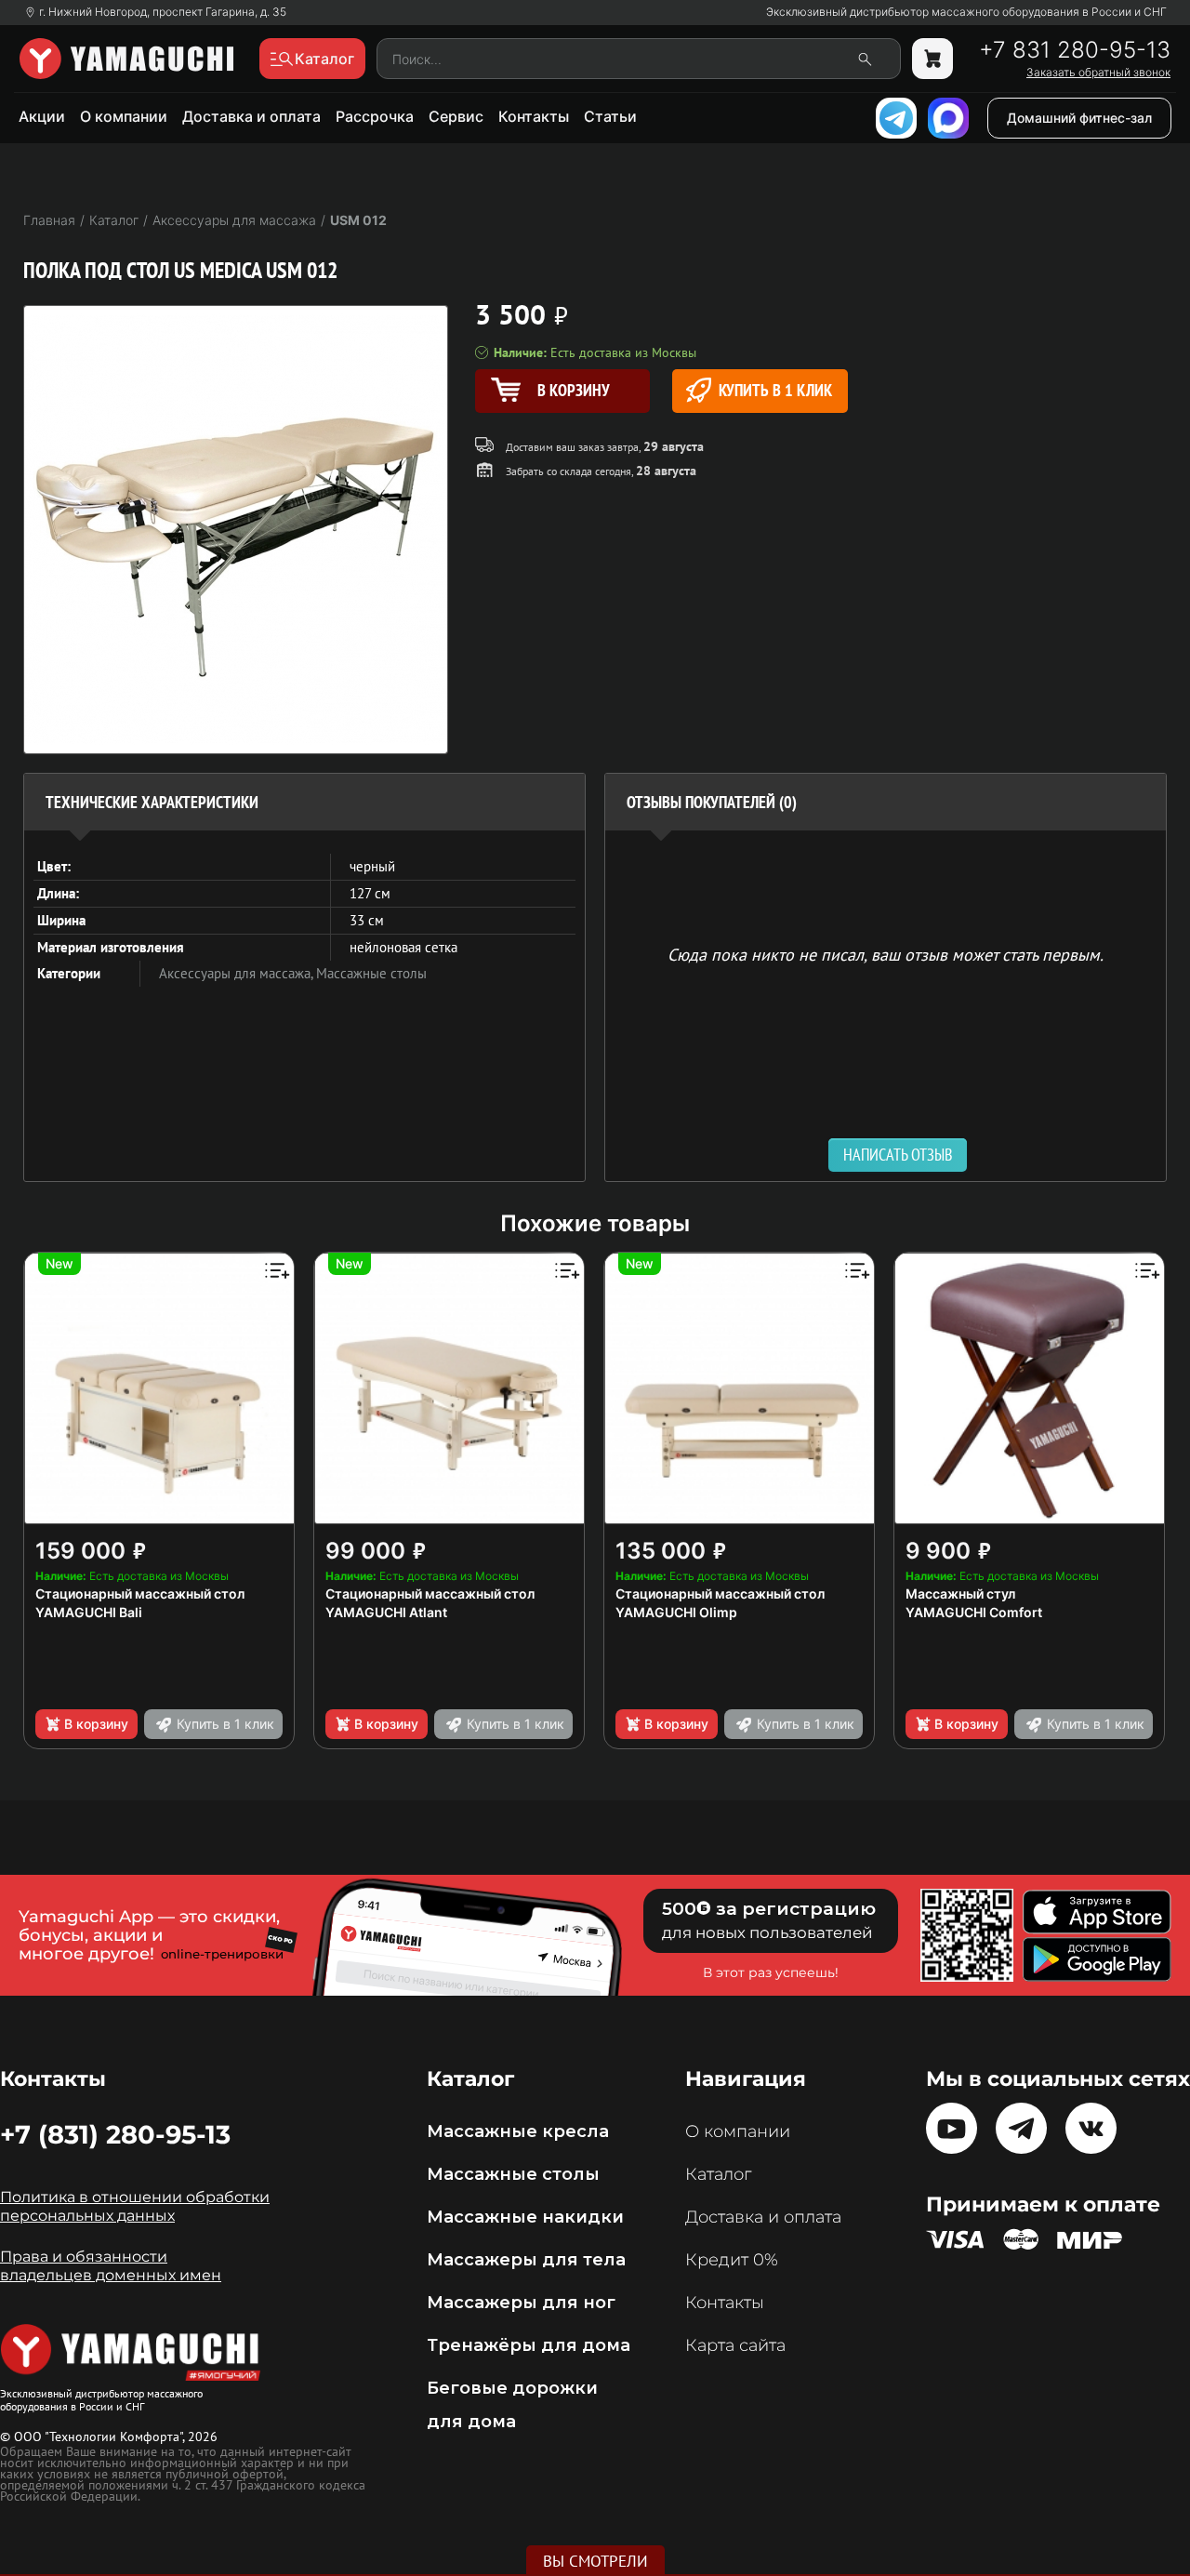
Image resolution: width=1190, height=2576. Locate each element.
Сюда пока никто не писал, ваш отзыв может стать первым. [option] (886, 954)
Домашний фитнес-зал (1079, 118)
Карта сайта (735, 2345)
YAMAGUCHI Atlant (386, 1612)
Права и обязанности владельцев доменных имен (111, 2266)
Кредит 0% (732, 2260)
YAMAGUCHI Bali (89, 1612)
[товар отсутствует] (932, 59)
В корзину (96, 1724)
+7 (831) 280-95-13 (115, 2134)
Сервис (456, 116)
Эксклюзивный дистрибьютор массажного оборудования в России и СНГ (966, 12)
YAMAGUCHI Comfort (974, 1612)
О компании (124, 116)
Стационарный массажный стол (140, 1593)
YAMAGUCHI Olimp (676, 1612)
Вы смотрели (595, 2561)
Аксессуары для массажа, (238, 973)
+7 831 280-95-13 (1075, 50)
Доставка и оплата (251, 116)
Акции (42, 116)
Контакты (534, 116)
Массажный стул (960, 1593)
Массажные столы (371, 973)
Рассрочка (375, 116)
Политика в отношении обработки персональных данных (135, 2206)
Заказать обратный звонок (1098, 73)
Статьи (610, 116)
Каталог (718, 2174)
